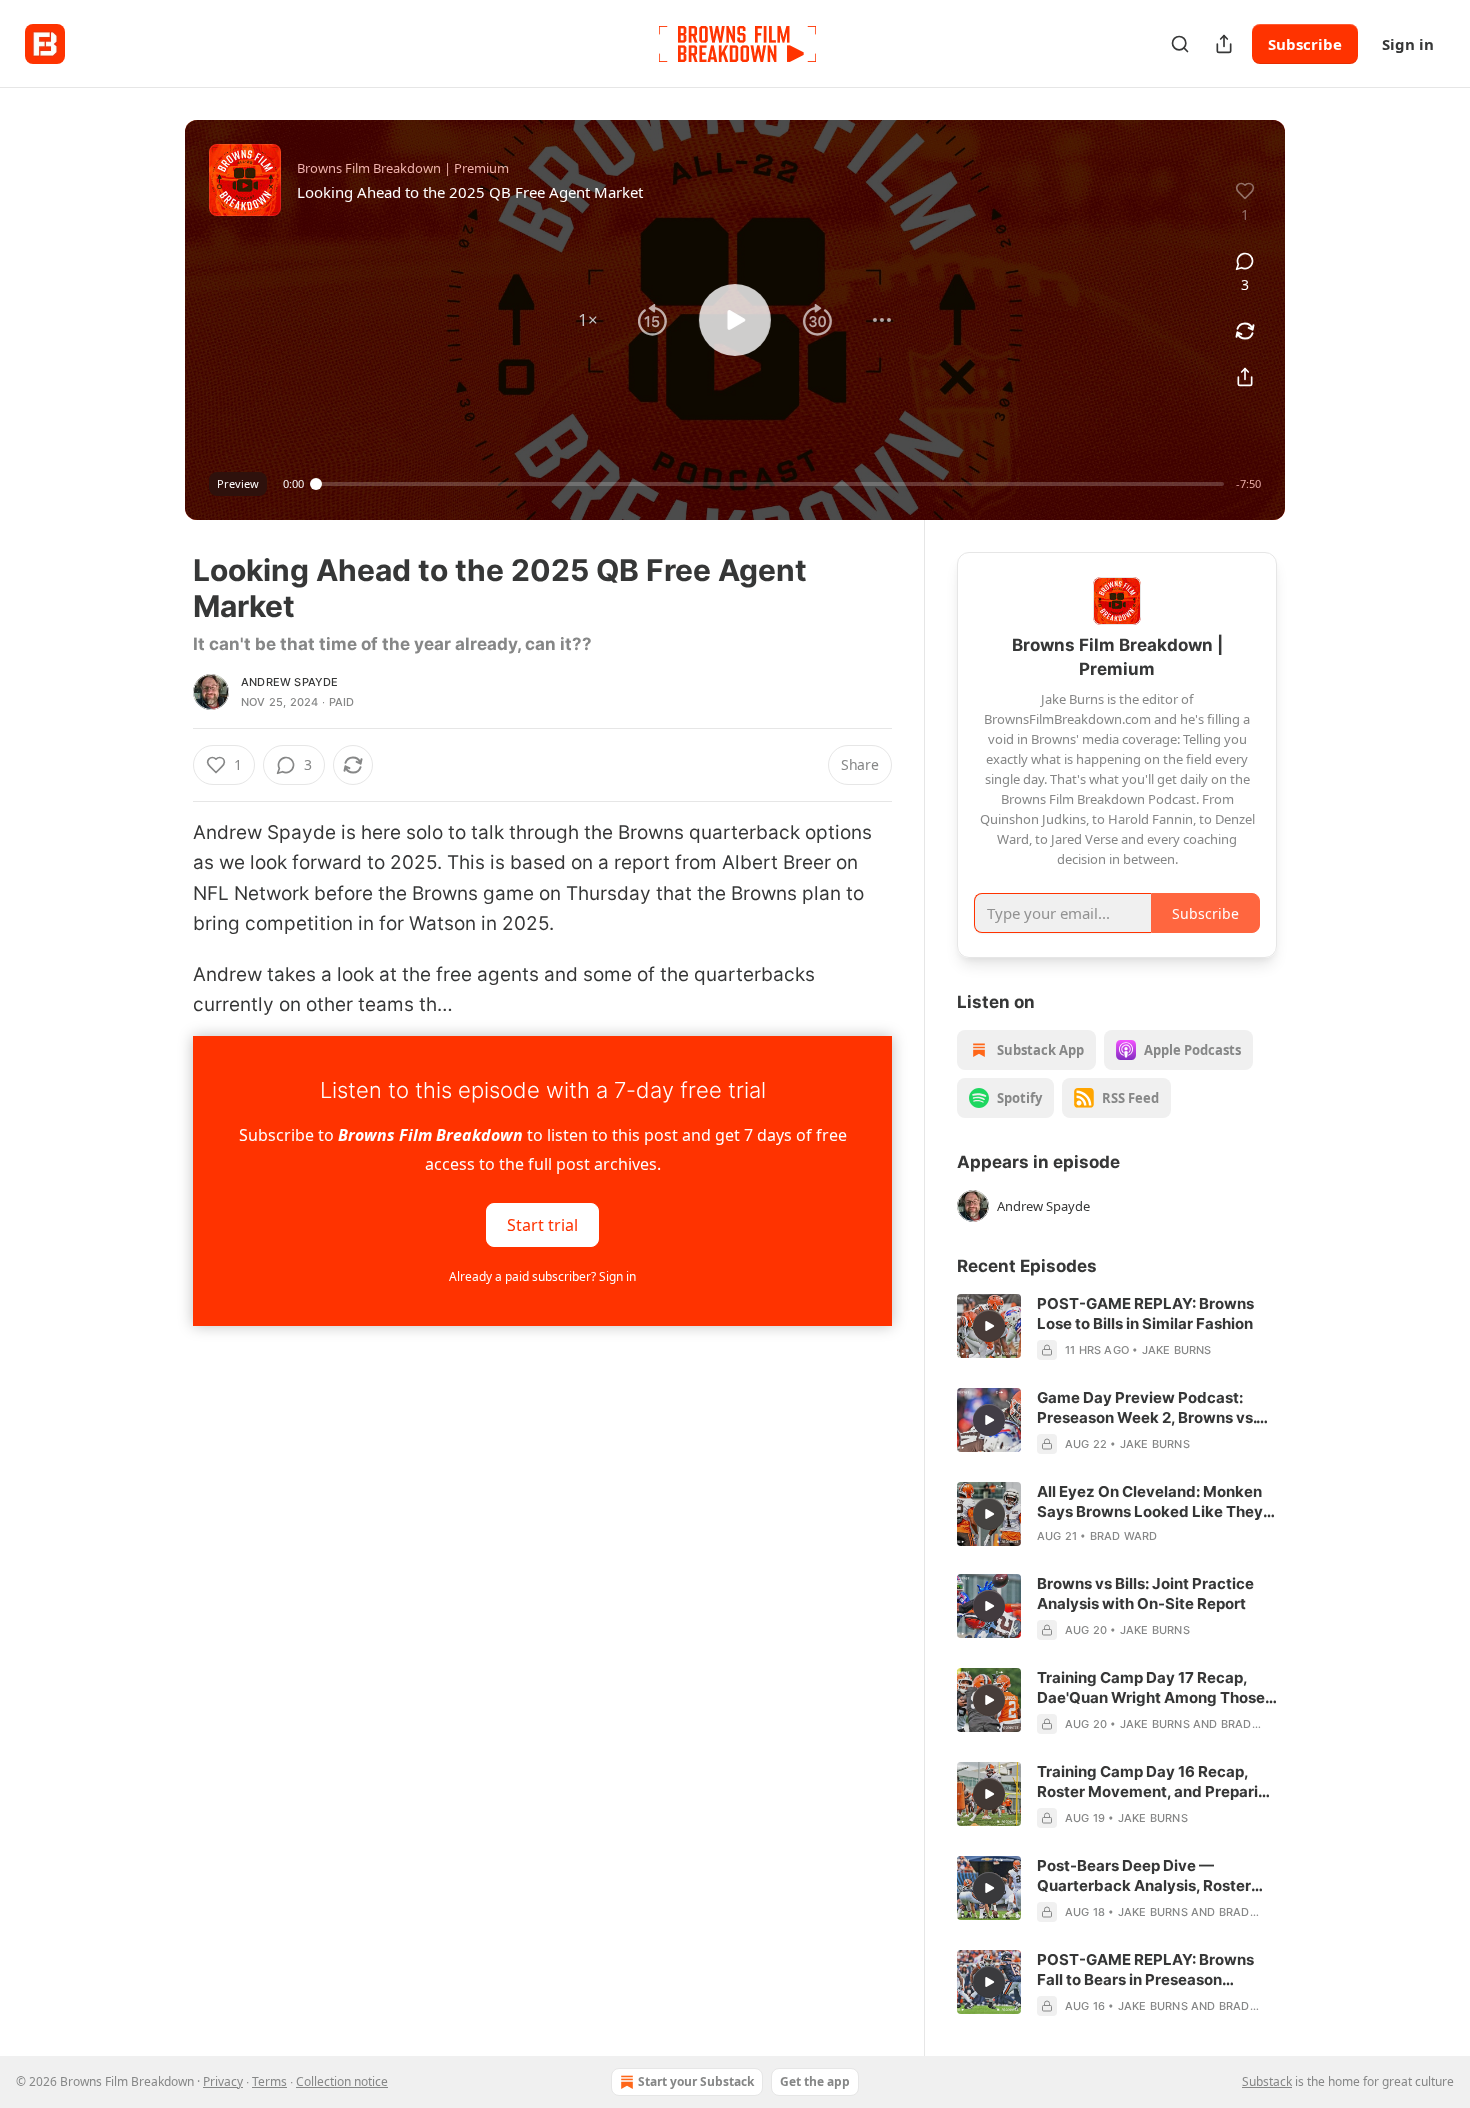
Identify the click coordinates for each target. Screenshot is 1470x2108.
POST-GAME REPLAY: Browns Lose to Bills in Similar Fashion (1145, 1313)
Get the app (815, 2081)
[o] (989, 1326)
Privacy (223, 2081)
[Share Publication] (1224, 44)
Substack (1267, 2081)
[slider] (770, 484)
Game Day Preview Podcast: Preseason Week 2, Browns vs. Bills (1146, 1408)
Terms (269, 2081)
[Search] (1180, 44)
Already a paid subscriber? (542, 1276)
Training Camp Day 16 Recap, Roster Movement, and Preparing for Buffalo (1157, 1782)
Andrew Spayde (290, 682)
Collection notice (342, 2081)
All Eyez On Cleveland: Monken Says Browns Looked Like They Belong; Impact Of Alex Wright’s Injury (1152, 1502)
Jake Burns (1177, 1350)
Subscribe (1305, 44)
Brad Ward (1124, 1536)
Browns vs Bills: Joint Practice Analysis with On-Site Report (1145, 1593)
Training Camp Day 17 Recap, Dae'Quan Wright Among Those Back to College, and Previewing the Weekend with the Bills (1154, 1688)
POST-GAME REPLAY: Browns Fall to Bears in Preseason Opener (1145, 1970)
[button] (588, 320)
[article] (1117, 1327)
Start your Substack (696, 2081)
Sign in (1408, 44)
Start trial (542, 1225)
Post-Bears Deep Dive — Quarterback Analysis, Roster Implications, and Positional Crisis (1144, 1876)
